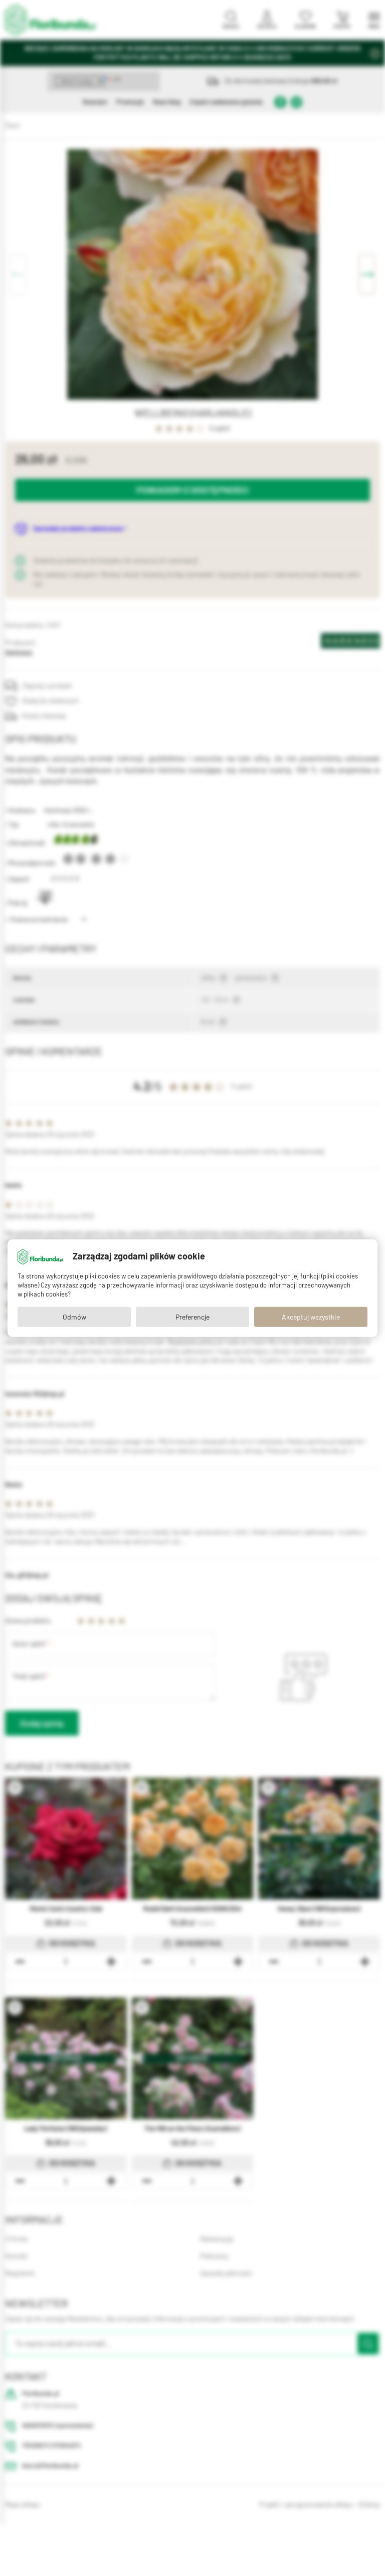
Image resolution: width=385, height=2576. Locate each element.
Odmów (74, 1317)
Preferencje (192, 1317)
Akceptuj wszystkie (311, 1317)
